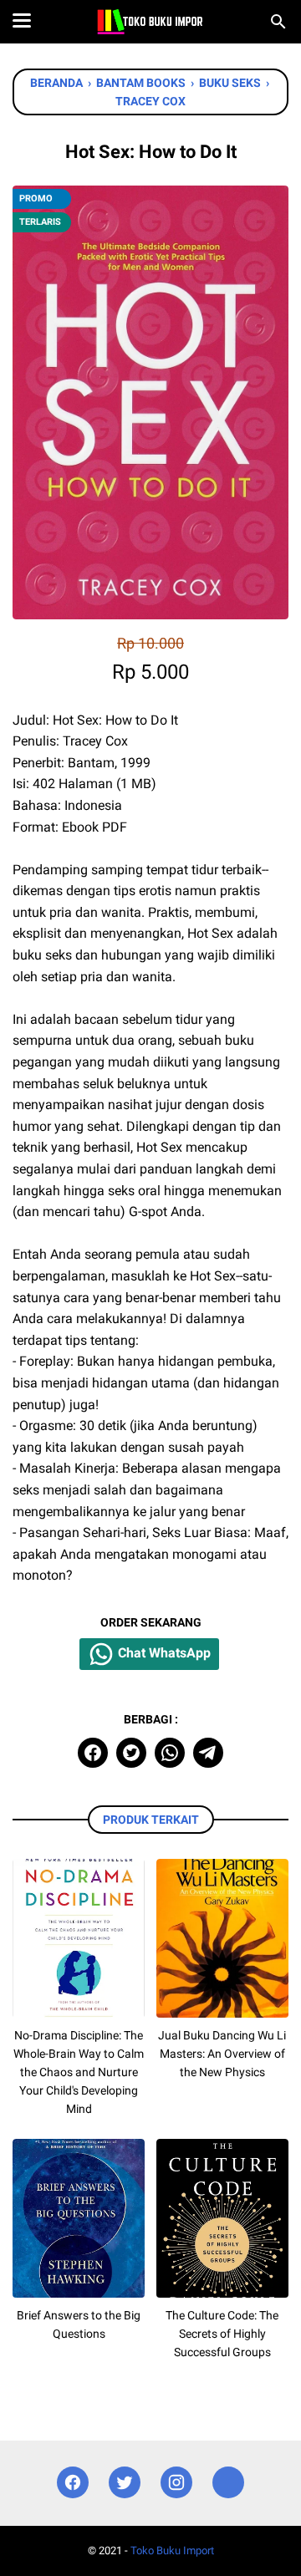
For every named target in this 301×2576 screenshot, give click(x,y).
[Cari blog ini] (278, 22)
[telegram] (208, 1753)
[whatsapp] (170, 1753)
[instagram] (176, 2483)
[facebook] (93, 1753)
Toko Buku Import (172, 2551)
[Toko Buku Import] (150, 22)
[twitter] (131, 1753)
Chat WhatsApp (163, 1654)
